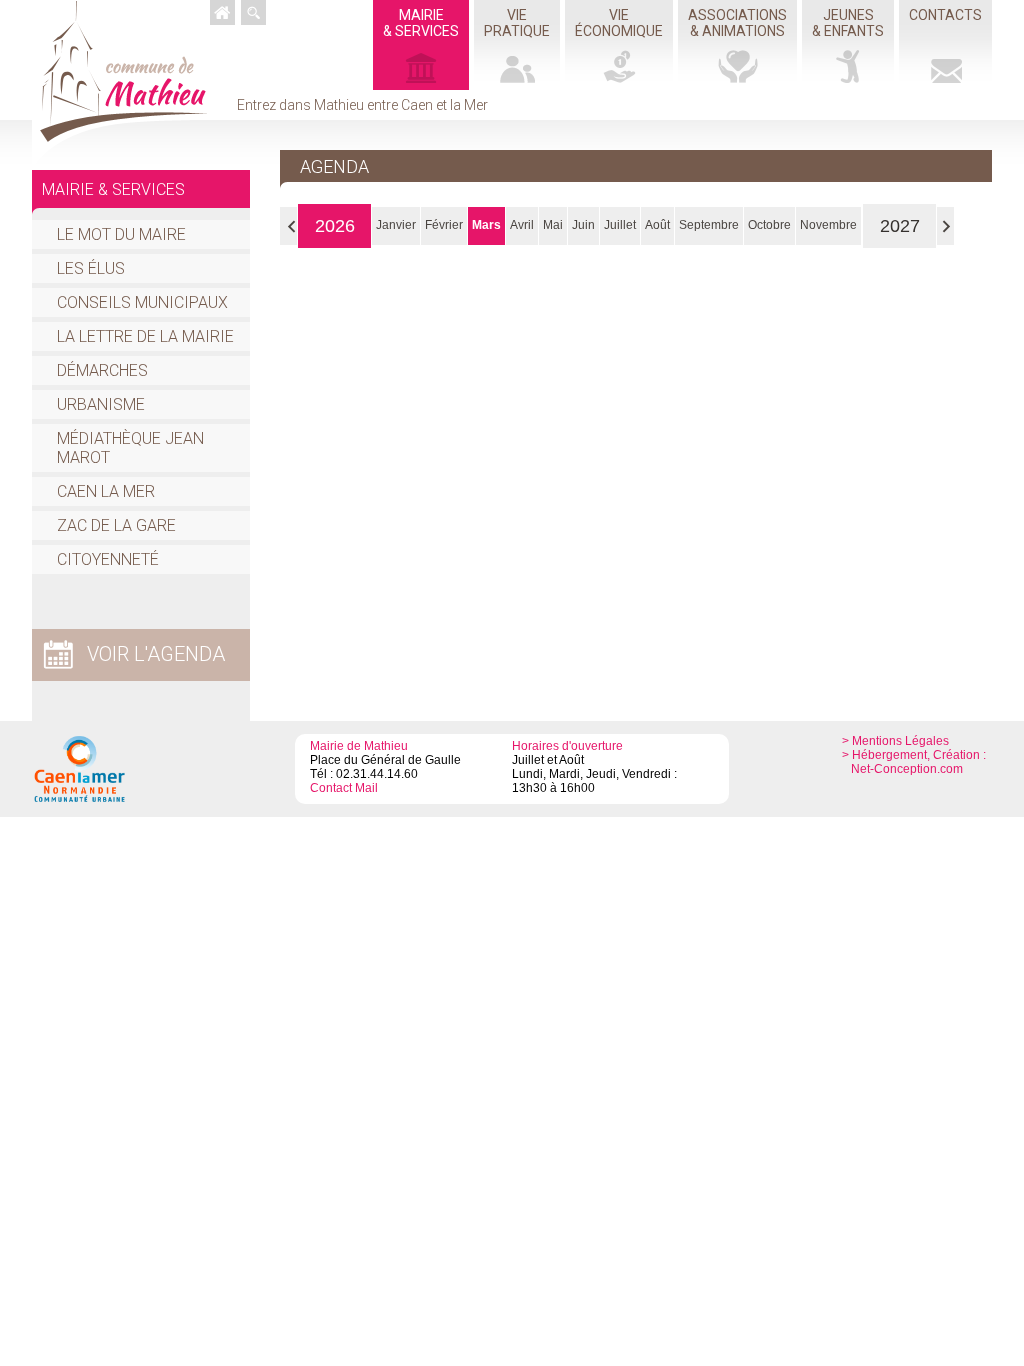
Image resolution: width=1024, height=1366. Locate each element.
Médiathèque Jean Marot (130, 448)
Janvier (396, 225)
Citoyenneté (108, 559)
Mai (553, 225)
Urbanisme (101, 404)
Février (444, 225)
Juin (583, 225)
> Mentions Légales (895, 741)
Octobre (769, 225)
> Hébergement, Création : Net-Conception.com (914, 762)
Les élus (91, 268)
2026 (335, 226)
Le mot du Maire (121, 234)
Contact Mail (344, 788)
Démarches (102, 370)
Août (657, 225)
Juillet (620, 225)
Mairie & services (113, 189)
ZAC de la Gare (116, 525)
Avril (522, 225)
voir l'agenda (156, 654)
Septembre (709, 225)
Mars (486, 225)
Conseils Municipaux (142, 302)
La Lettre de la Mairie (145, 336)
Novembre (828, 225)
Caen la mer (106, 491)
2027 (900, 226)
